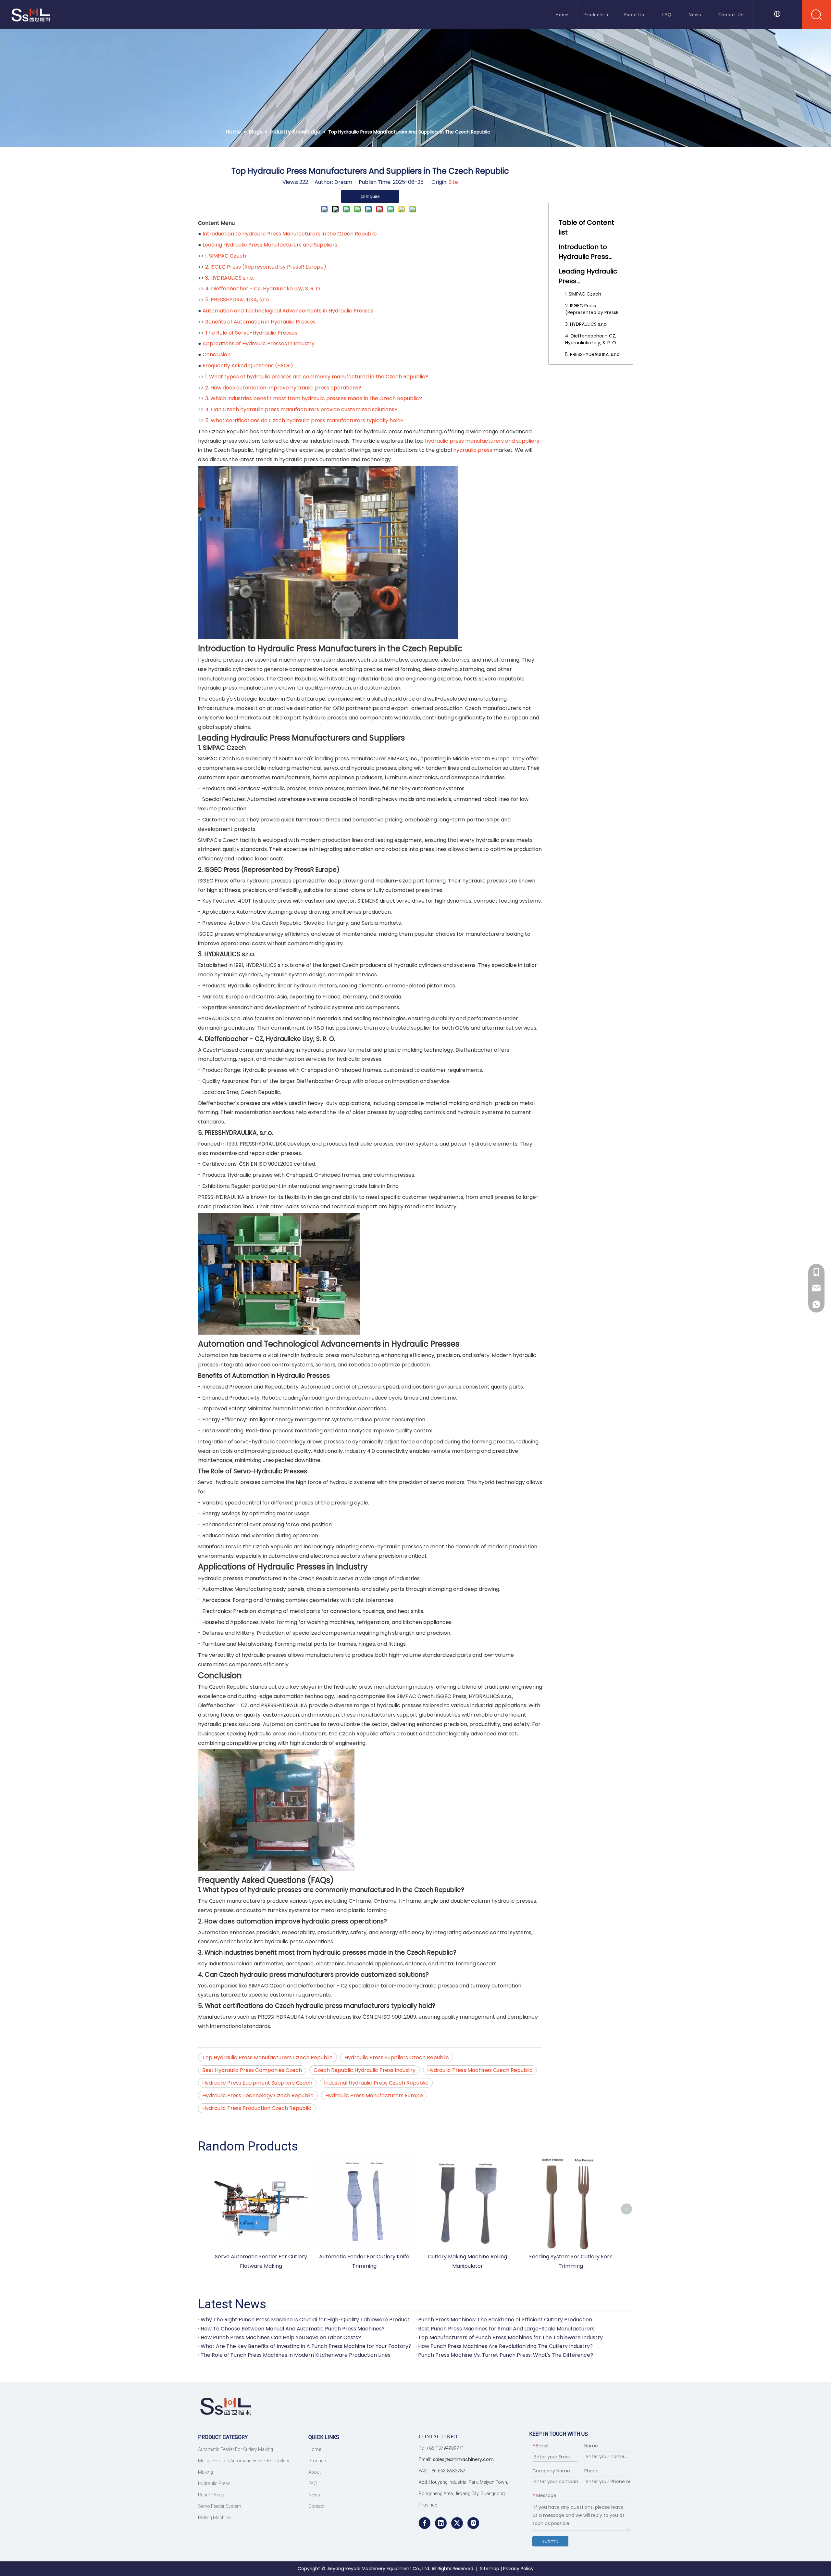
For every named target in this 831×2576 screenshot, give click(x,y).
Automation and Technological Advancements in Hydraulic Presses (288, 311)
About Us (634, 15)
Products (593, 15)
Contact (316, 2506)
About (315, 2472)
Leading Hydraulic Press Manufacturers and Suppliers (270, 245)
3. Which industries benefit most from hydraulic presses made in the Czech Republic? (314, 398)
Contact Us (731, 15)
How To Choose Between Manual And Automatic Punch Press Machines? (293, 2329)
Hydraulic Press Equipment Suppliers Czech (257, 2083)
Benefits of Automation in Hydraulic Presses (260, 322)
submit (550, 2541)
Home (562, 15)
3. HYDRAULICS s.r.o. (229, 278)
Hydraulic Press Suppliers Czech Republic (397, 2057)
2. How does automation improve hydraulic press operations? (283, 388)
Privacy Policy (518, 2569)
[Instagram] (473, 2523)
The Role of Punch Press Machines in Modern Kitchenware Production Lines (296, 2355)
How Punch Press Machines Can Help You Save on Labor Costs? (281, 2337)
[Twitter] (457, 2523)
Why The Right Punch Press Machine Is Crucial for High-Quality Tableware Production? (307, 2320)
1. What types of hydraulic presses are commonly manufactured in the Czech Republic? (317, 377)
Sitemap (490, 2569)
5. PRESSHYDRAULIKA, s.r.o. (238, 300)
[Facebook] (425, 2523)
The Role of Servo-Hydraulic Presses (251, 333)
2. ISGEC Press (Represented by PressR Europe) (266, 267)
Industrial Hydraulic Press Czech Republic (376, 2083)
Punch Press (211, 2495)
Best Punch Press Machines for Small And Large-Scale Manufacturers (506, 2329)
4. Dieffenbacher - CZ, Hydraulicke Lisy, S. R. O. (263, 289)
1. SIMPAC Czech (226, 256)
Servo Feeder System (220, 2506)
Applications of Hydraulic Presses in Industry (259, 343)
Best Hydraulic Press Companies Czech (252, 2070)
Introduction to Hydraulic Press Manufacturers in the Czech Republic (290, 234)
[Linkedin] (441, 2523)
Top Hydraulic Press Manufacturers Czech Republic (267, 2057)
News (695, 15)
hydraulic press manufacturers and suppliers (482, 441)
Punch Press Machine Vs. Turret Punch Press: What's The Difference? (506, 2355)
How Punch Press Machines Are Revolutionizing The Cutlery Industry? (505, 2346)
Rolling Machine (214, 2518)
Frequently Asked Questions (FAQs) (248, 366)
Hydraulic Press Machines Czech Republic (480, 2070)
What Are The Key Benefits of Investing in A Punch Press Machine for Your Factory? (306, 2346)
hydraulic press (473, 450)
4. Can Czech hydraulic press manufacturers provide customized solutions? (301, 409)
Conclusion (217, 355)
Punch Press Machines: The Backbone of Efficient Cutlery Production (505, 2320)
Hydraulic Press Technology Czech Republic (258, 2095)
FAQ (666, 15)
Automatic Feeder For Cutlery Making (236, 2449)
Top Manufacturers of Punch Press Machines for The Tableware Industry (510, 2337)
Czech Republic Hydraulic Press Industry (365, 2070)
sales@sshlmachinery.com (463, 2459)
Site (453, 182)
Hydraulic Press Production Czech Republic (257, 2108)
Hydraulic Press (214, 2483)
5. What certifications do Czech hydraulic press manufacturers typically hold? (304, 420)
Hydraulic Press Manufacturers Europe (374, 2095)
